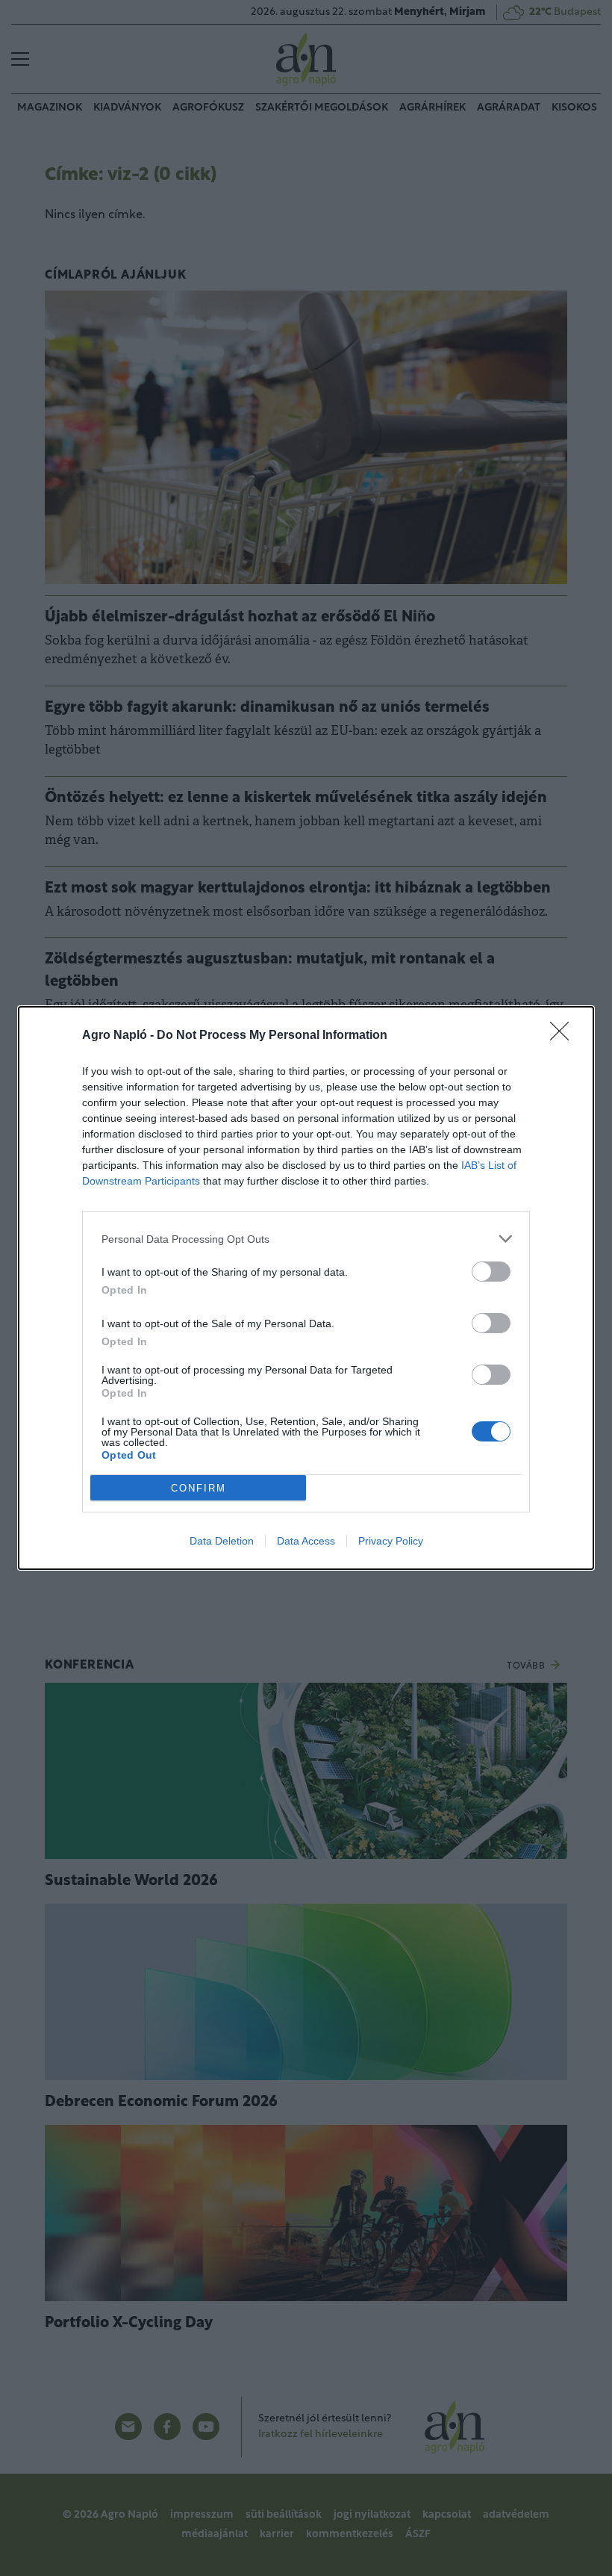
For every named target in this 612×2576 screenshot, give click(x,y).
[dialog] (306, 1288)
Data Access (306, 1541)
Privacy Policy (391, 1541)
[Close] (564, 1036)
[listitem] (306, 1239)
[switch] (491, 1272)
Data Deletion (222, 1541)
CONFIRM (199, 1488)
